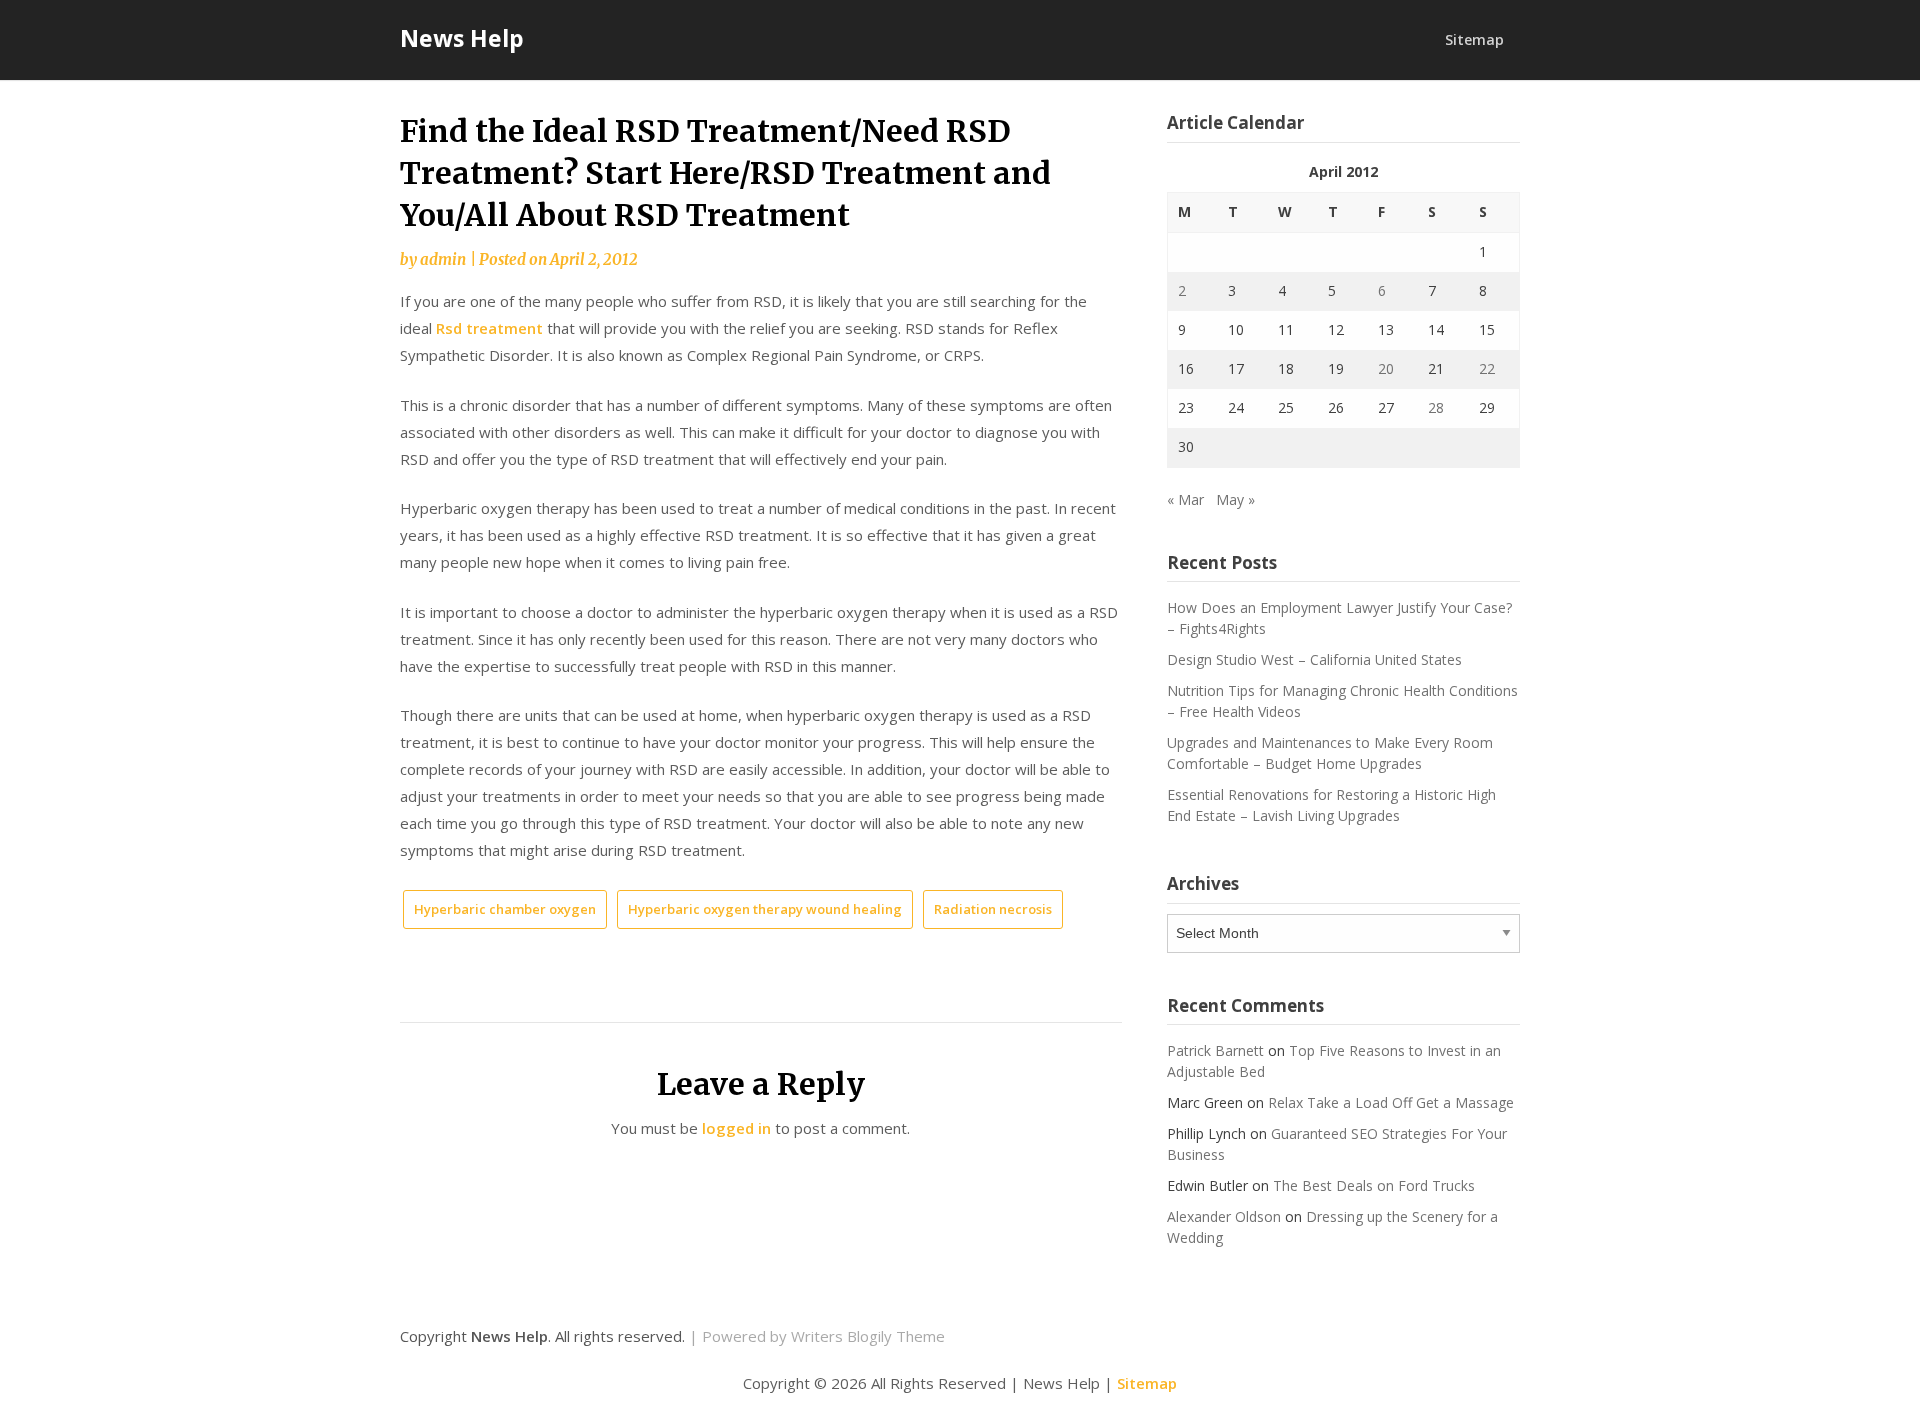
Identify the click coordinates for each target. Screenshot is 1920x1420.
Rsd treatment (489, 328)
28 (1436, 407)
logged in (736, 1128)
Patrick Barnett (1215, 1050)
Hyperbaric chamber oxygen (505, 909)
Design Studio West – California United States (1314, 659)
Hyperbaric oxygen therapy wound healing (765, 909)
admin (443, 259)
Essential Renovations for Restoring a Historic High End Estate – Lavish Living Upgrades (1331, 805)
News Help (462, 38)
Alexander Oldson (1224, 1216)
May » (1235, 499)
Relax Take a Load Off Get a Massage (1391, 1102)
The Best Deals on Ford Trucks (1374, 1185)
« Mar (1185, 499)
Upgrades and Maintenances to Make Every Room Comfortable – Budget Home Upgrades (1330, 753)
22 (1487, 368)
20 (1386, 368)
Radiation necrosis (993, 909)
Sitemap (1474, 39)
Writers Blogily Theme (868, 1336)
